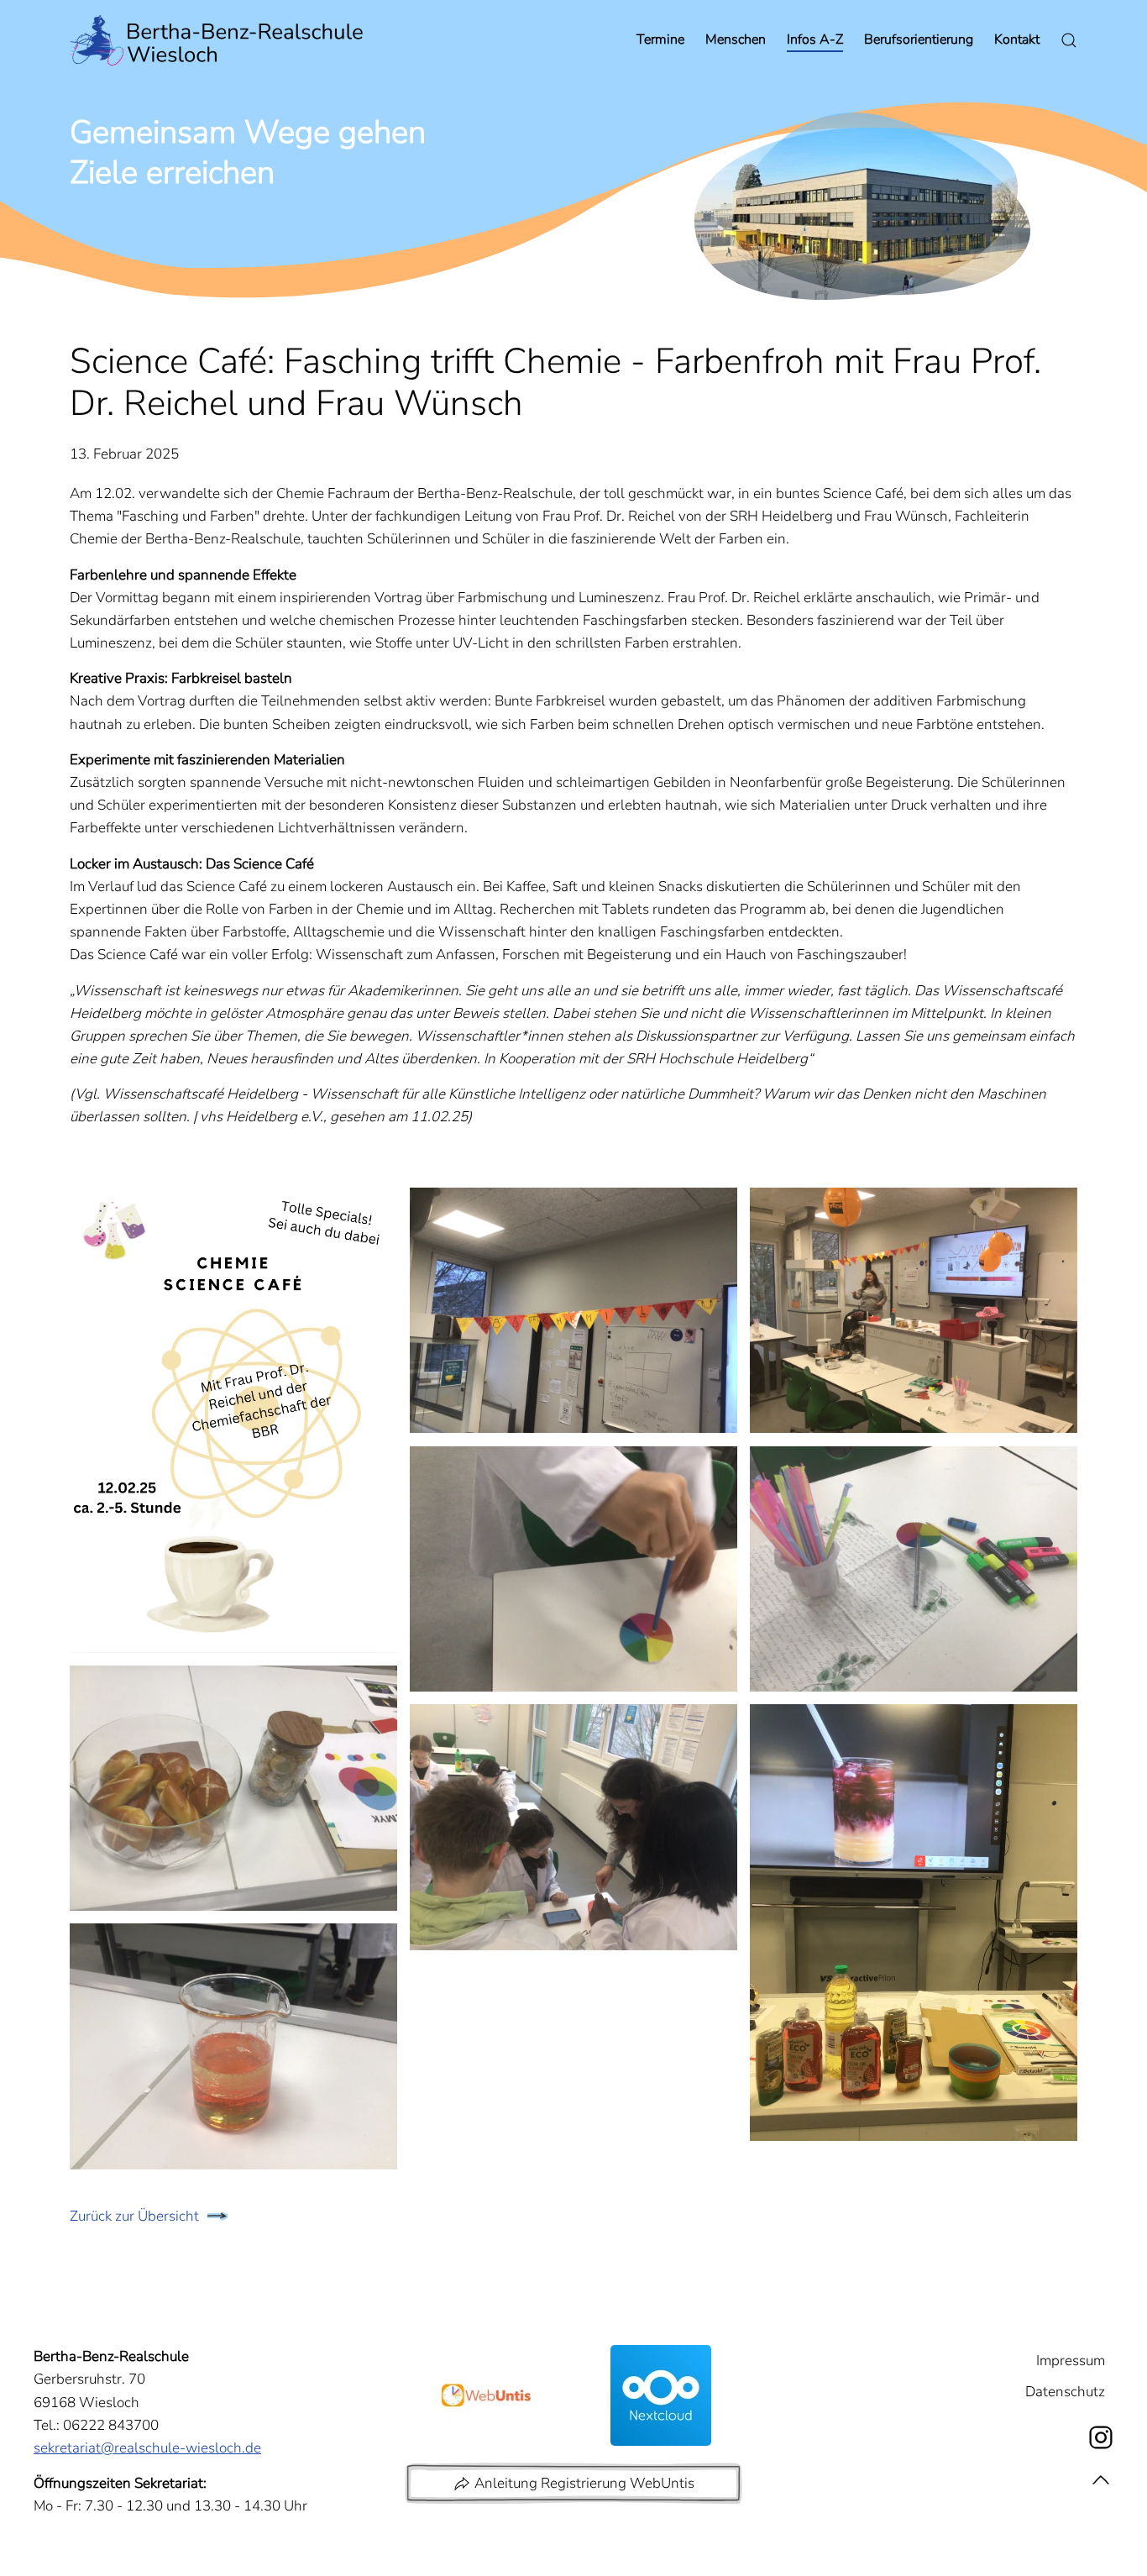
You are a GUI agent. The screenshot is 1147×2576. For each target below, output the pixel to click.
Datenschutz (1065, 2392)
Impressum (1071, 2361)
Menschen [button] (736, 39)
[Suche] (1069, 40)
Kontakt (1017, 39)
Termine (660, 39)
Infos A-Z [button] (815, 39)
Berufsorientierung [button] (919, 39)
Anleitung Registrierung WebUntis (584, 2483)
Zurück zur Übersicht (134, 2216)
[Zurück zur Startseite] (217, 40)
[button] (233, 1420)
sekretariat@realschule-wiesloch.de (147, 2448)
